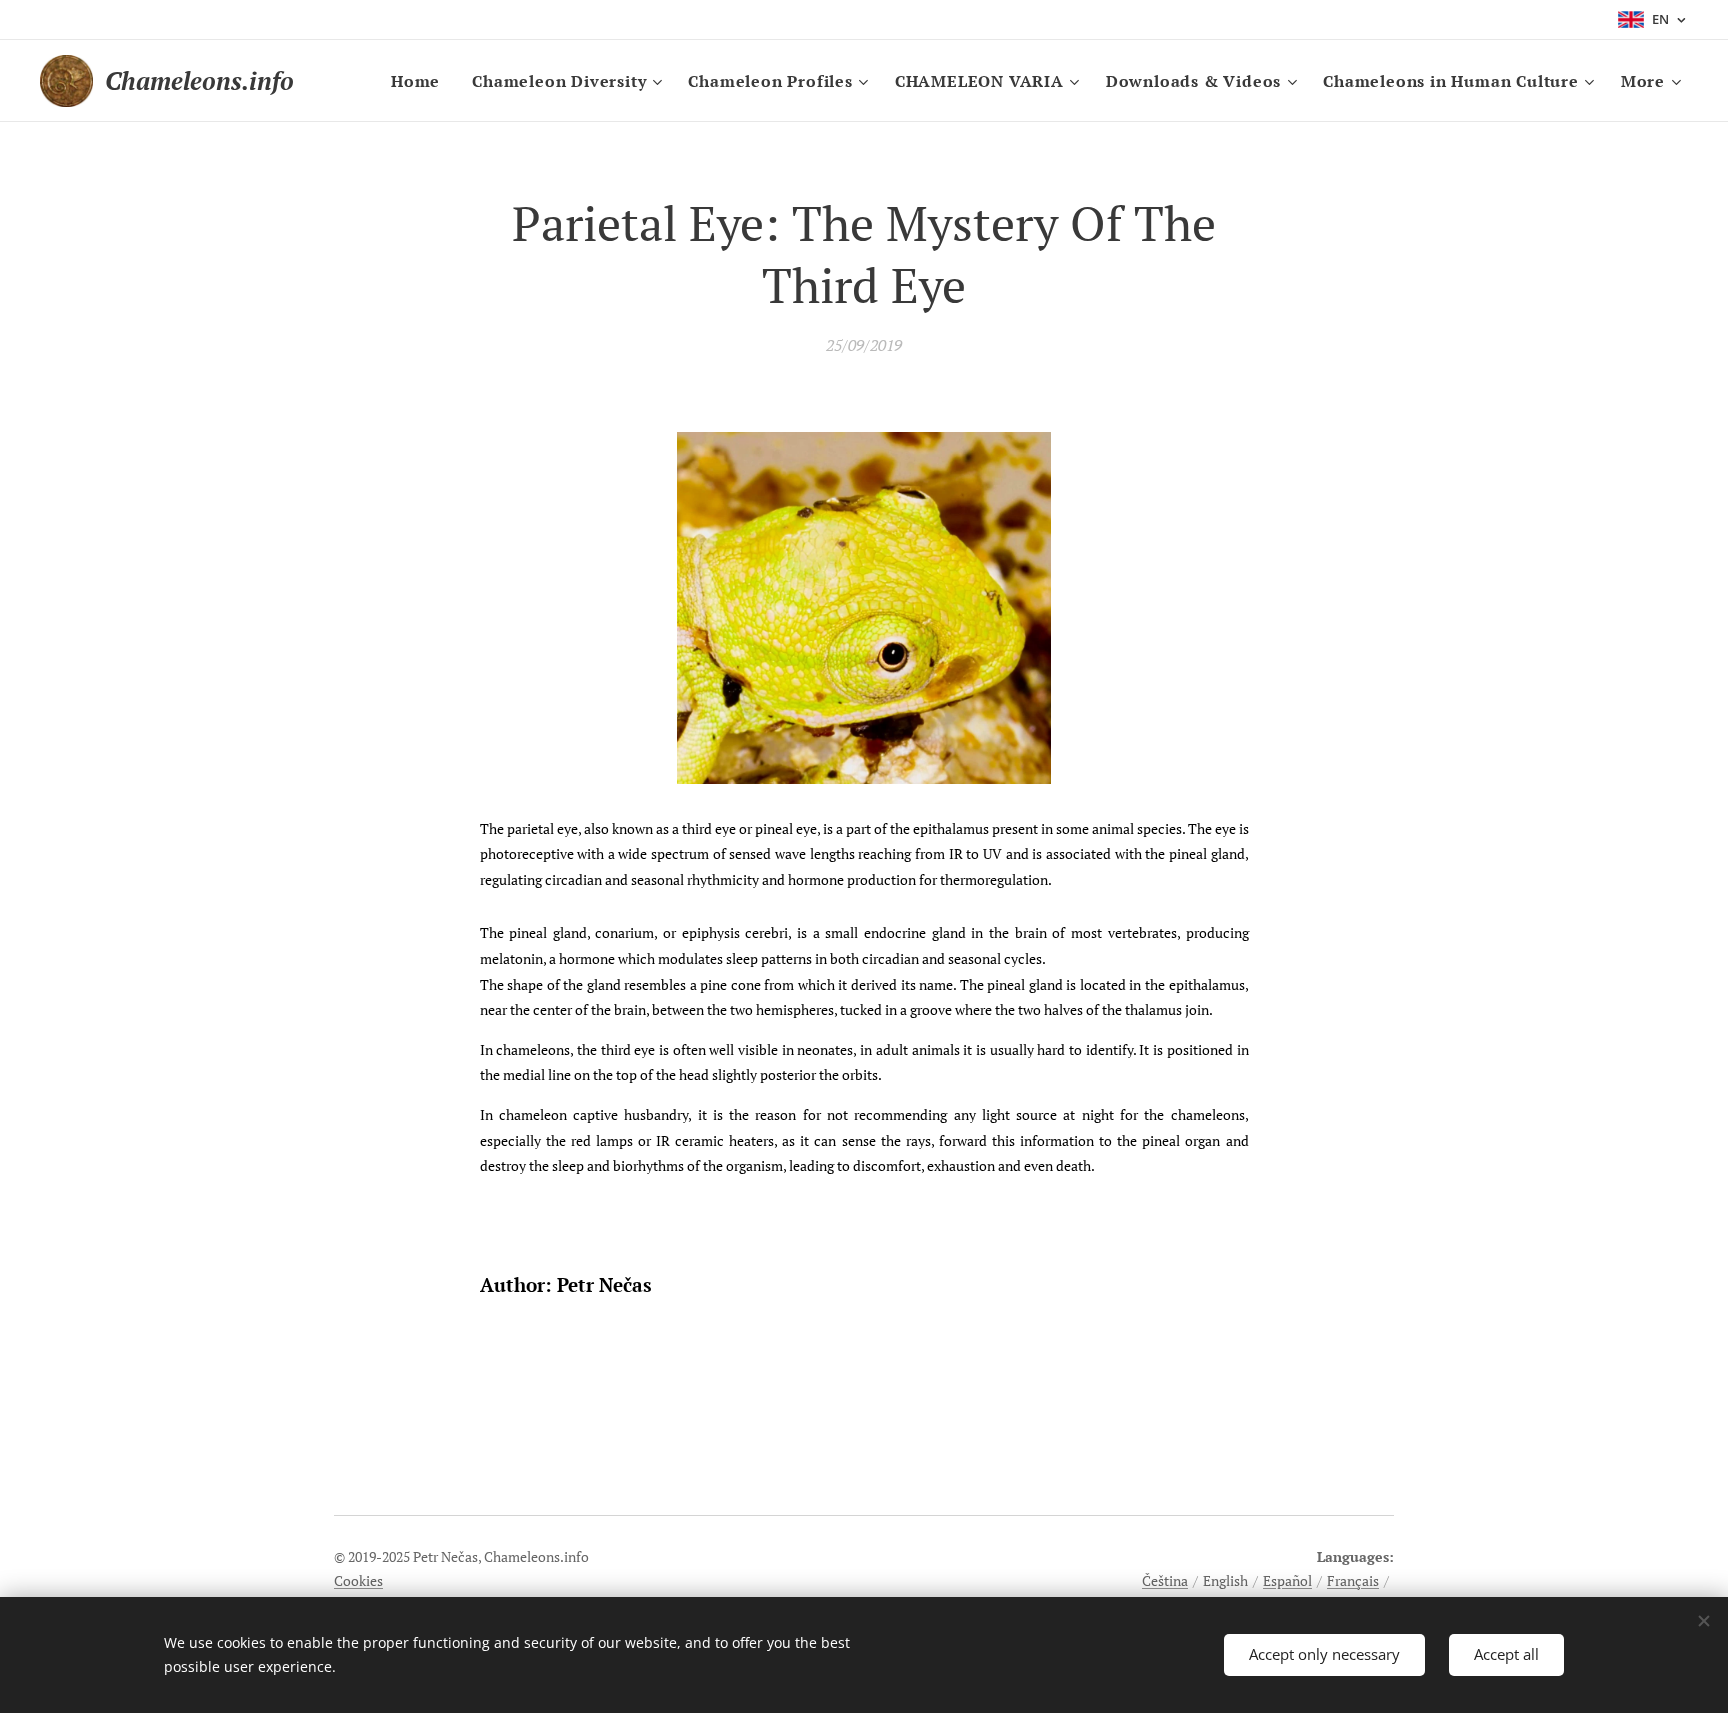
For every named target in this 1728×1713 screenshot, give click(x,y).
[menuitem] (421, 81)
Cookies (358, 1580)
